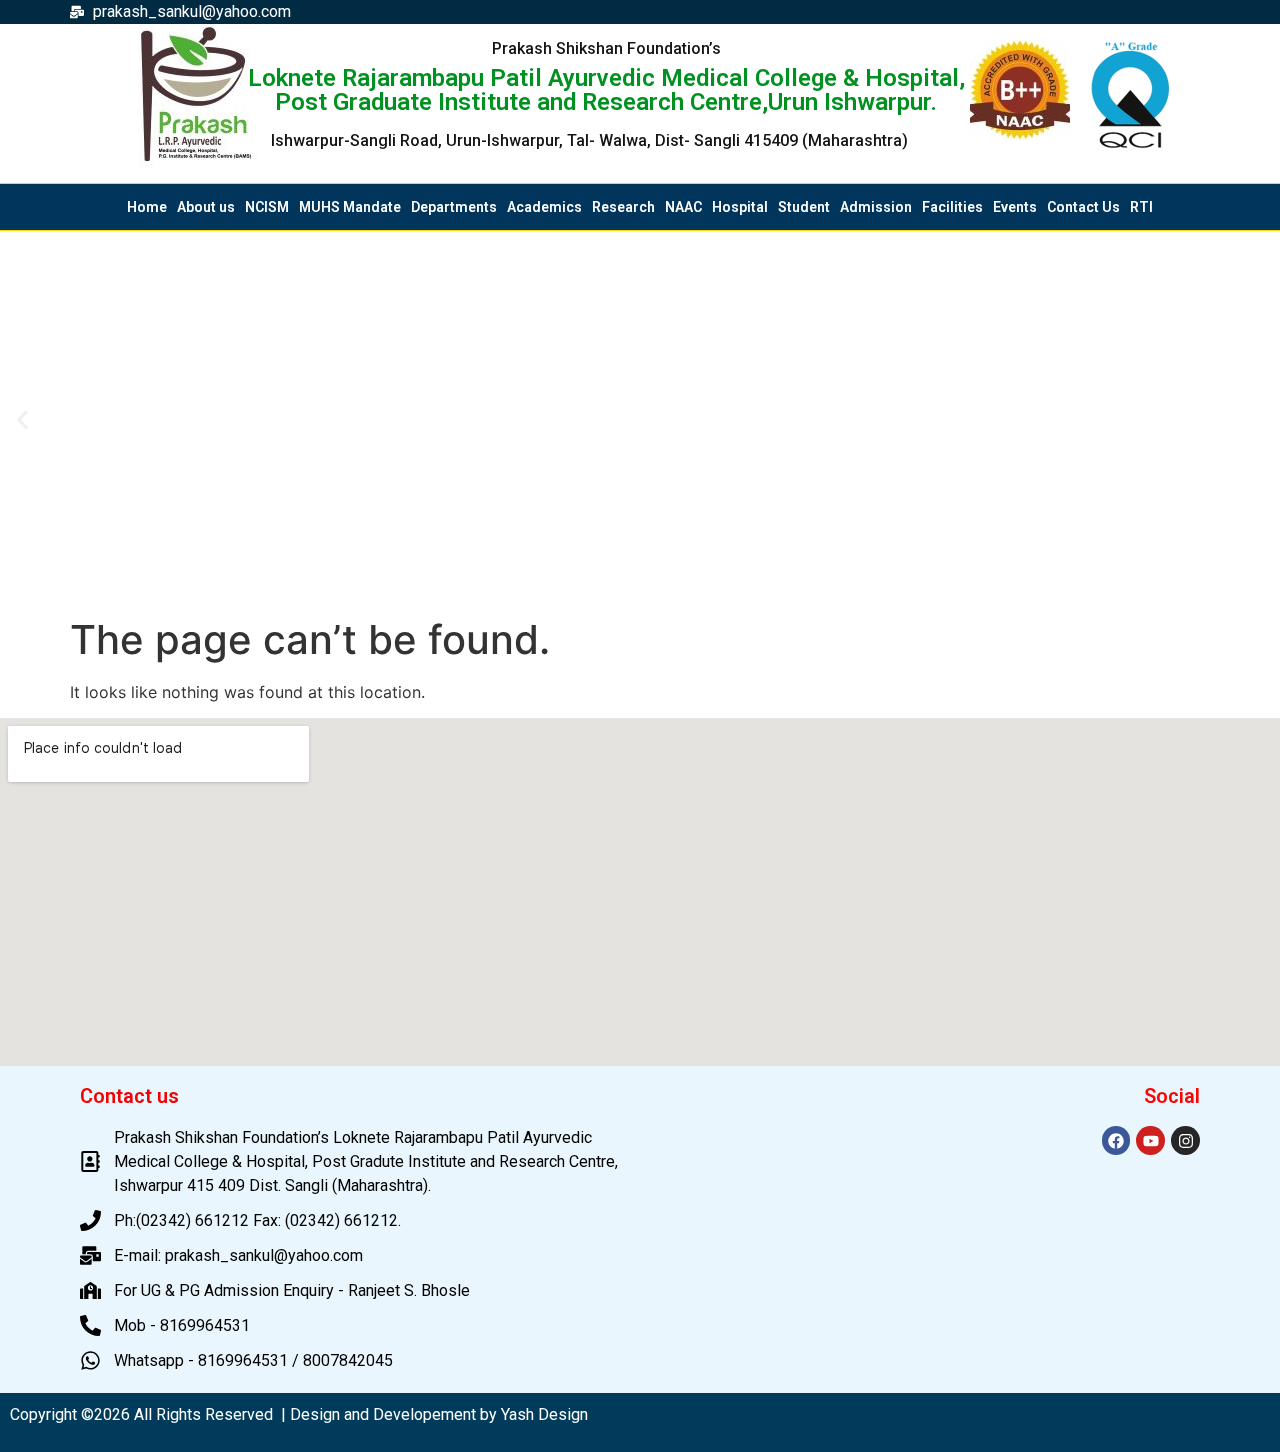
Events (1015, 207)
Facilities (952, 207)
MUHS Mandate (350, 207)
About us (206, 207)
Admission (876, 207)
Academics (544, 207)
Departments (454, 207)
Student (804, 207)
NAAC (683, 207)
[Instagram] (1185, 1140)
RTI (1141, 207)
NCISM (267, 207)
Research (623, 207)
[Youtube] (1150, 1140)
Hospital (740, 207)
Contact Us (1083, 207)
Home (147, 207)
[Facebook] (1116, 1140)
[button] (22, 419)
